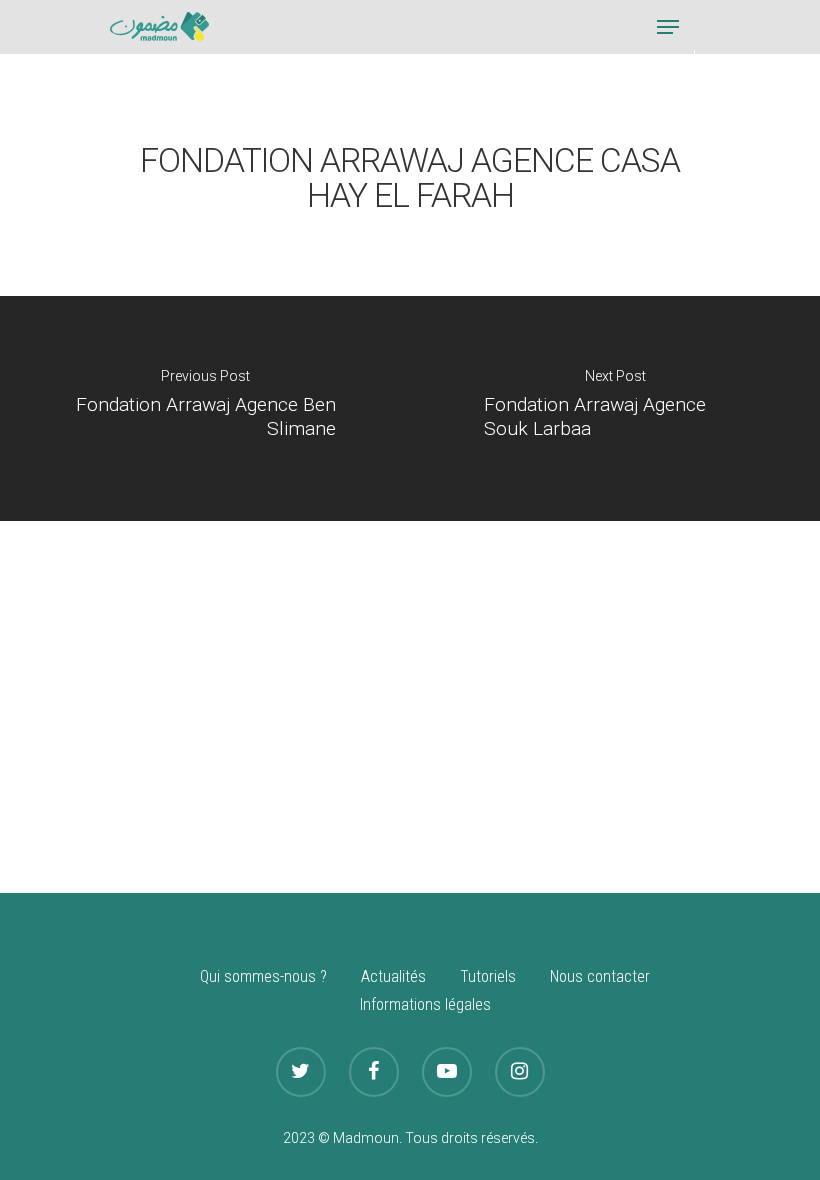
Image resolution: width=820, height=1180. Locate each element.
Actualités (393, 976)
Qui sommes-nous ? (263, 976)
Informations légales (425, 1004)
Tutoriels (488, 976)
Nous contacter (600, 976)
